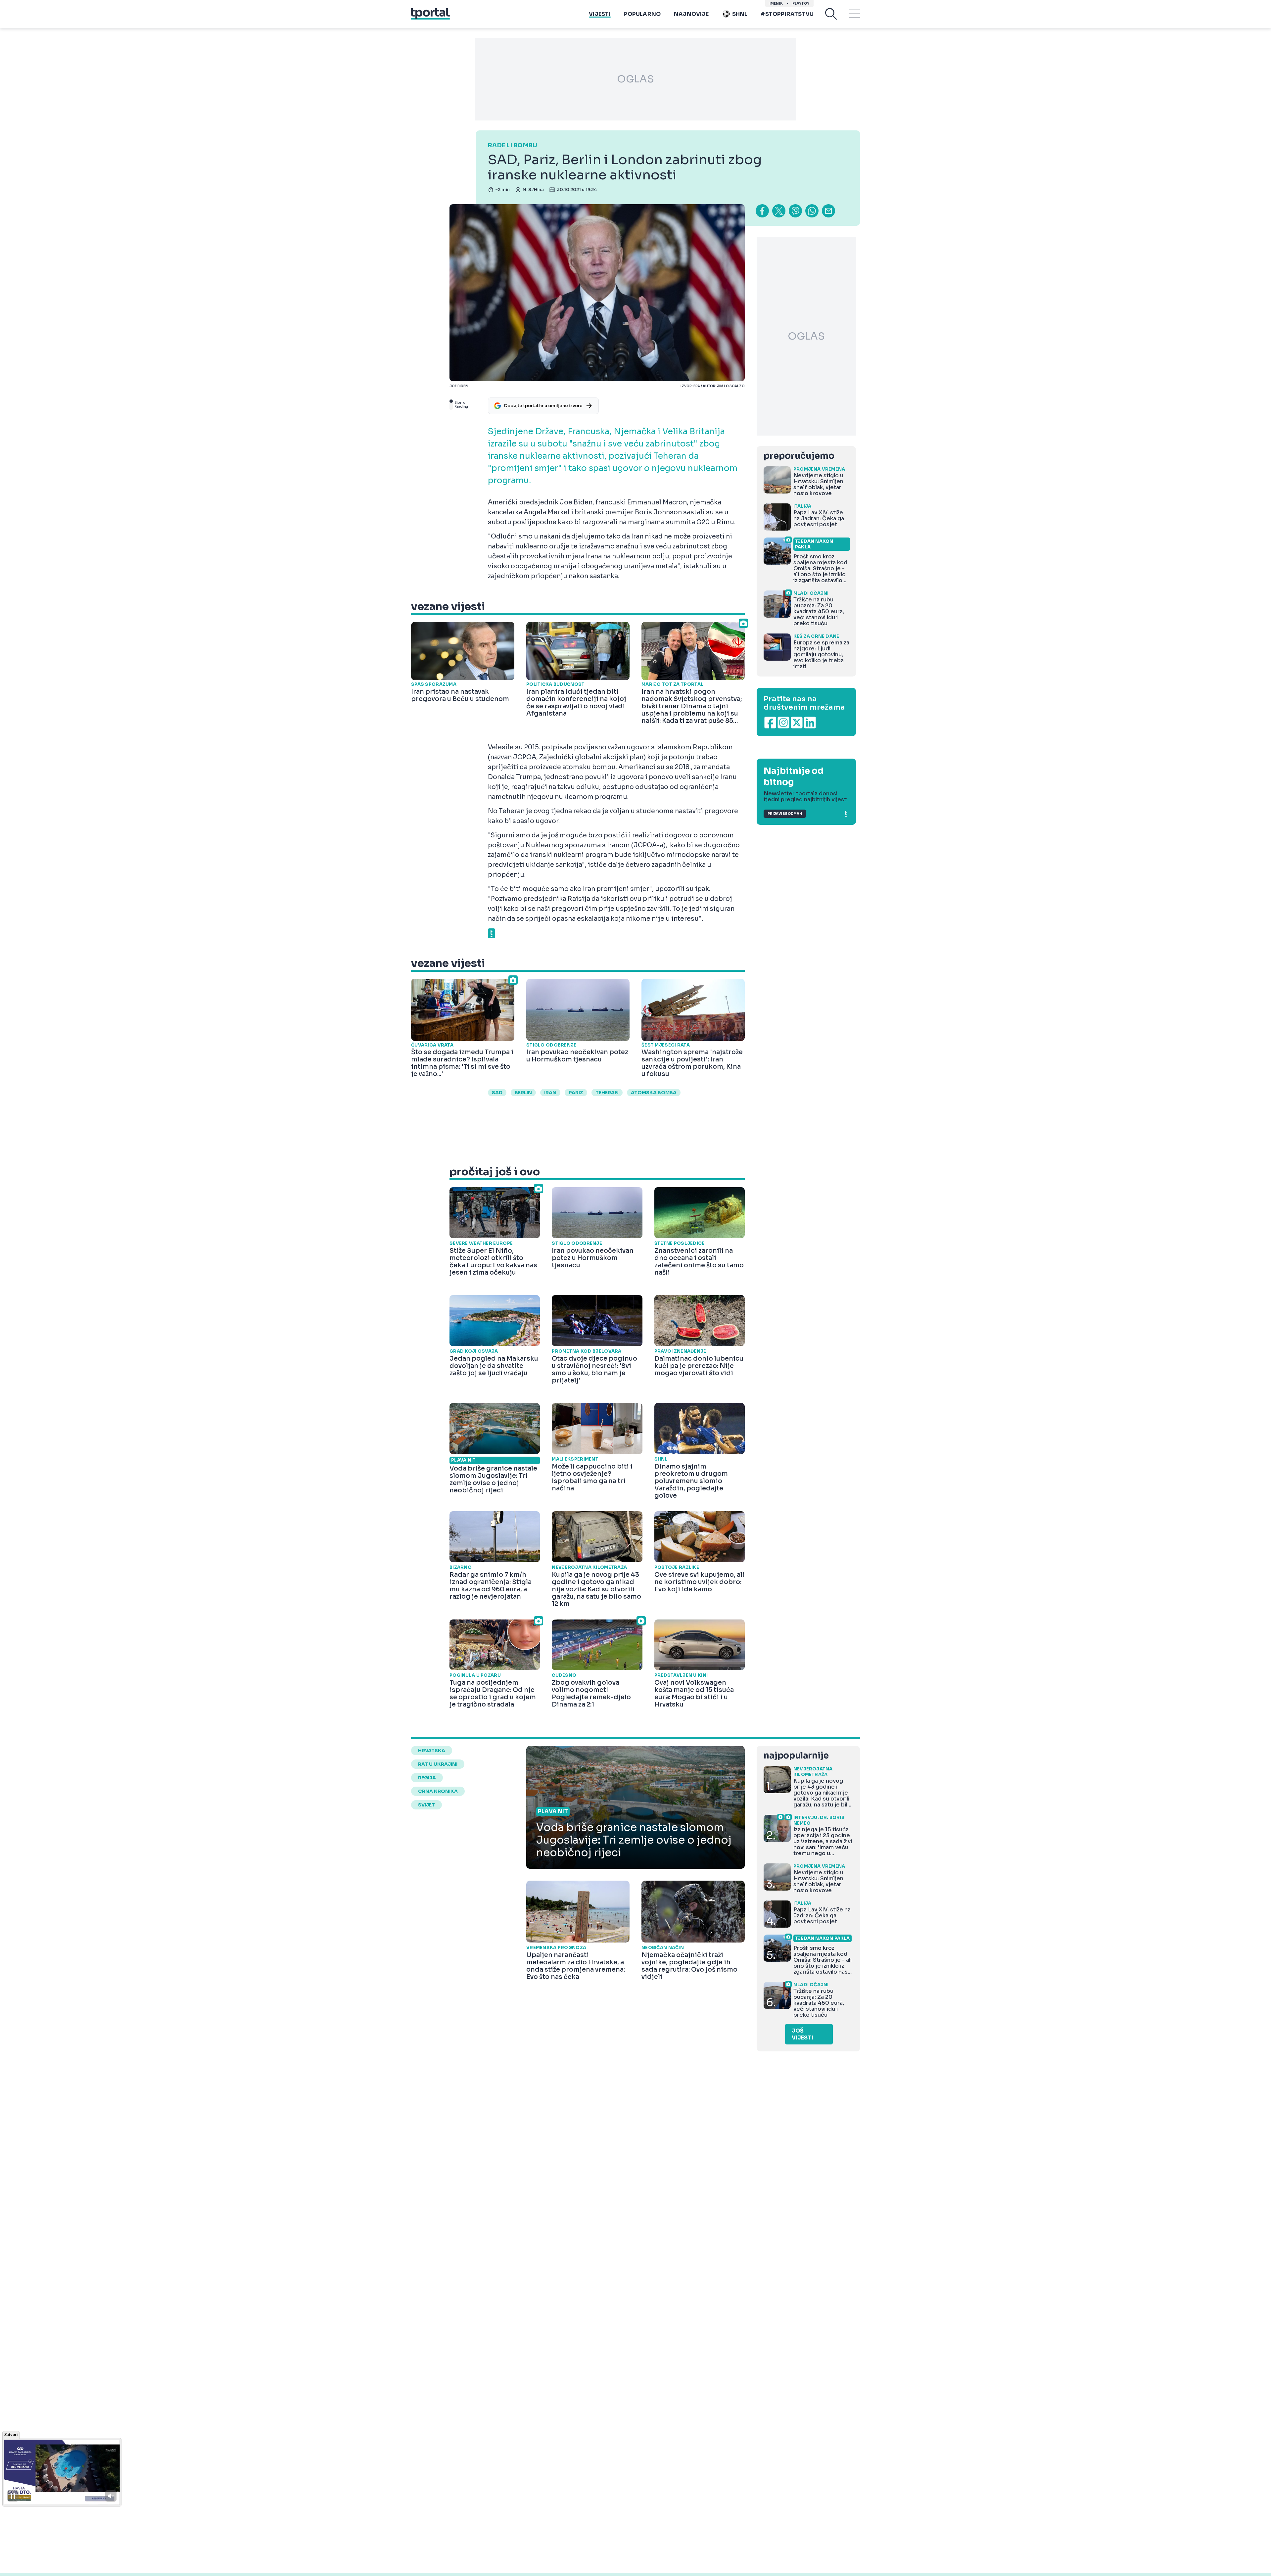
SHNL (740, 14)
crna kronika (438, 1791)
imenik (776, 3)
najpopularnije (796, 1756)
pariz (576, 1093)
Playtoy (801, 3)
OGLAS (635, 79)
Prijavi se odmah (785, 814)
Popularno (642, 14)
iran (550, 1093)
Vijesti (600, 14)
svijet (426, 1805)
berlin (523, 1093)
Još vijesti (802, 2034)
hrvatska (432, 1751)
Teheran (607, 1093)
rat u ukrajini (438, 1764)
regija (427, 1778)
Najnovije (691, 14)
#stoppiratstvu (787, 14)
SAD (497, 1093)
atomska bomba (654, 1093)
